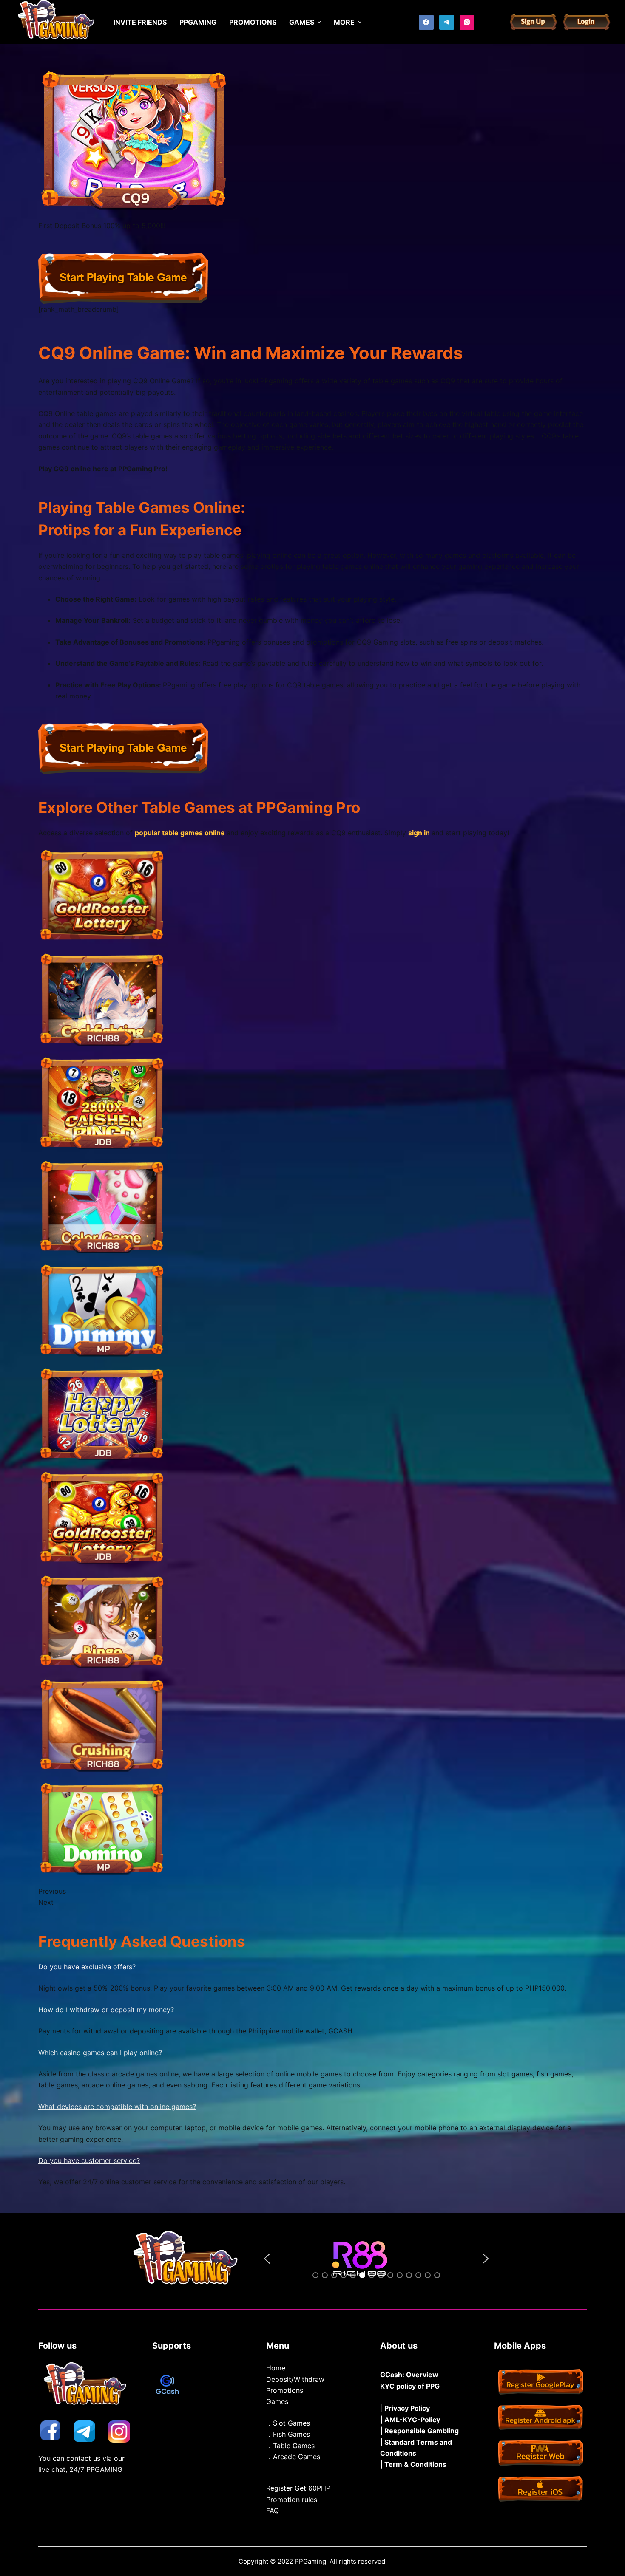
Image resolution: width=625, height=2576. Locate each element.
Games (277, 2401)
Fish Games (291, 2434)
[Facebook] (426, 22)
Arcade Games (297, 2457)
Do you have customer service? (89, 2160)
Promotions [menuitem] (253, 22)
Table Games (294, 2446)
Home (276, 2368)
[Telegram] (447, 22)
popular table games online (180, 833)
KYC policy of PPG (410, 2386)
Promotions (285, 2390)
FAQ (273, 2511)
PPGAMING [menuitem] (198, 22)
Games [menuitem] (302, 22)
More (344, 22)
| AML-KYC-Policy (410, 2420)
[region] (376, 2259)
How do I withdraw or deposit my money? (106, 2010)
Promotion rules (292, 2500)
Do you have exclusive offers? (87, 1967)
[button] (267, 2259)
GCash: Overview (409, 2375)
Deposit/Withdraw (295, 2379)
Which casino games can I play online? (100, 2053)
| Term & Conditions (413, 2464)
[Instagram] (467, 22)
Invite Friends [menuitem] (140, 22)
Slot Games (291, 2423)
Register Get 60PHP (298, 2488)
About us (399, 2346)
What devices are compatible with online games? (117, 2107)
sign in (419, 833)
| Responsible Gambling (419, 2431)
